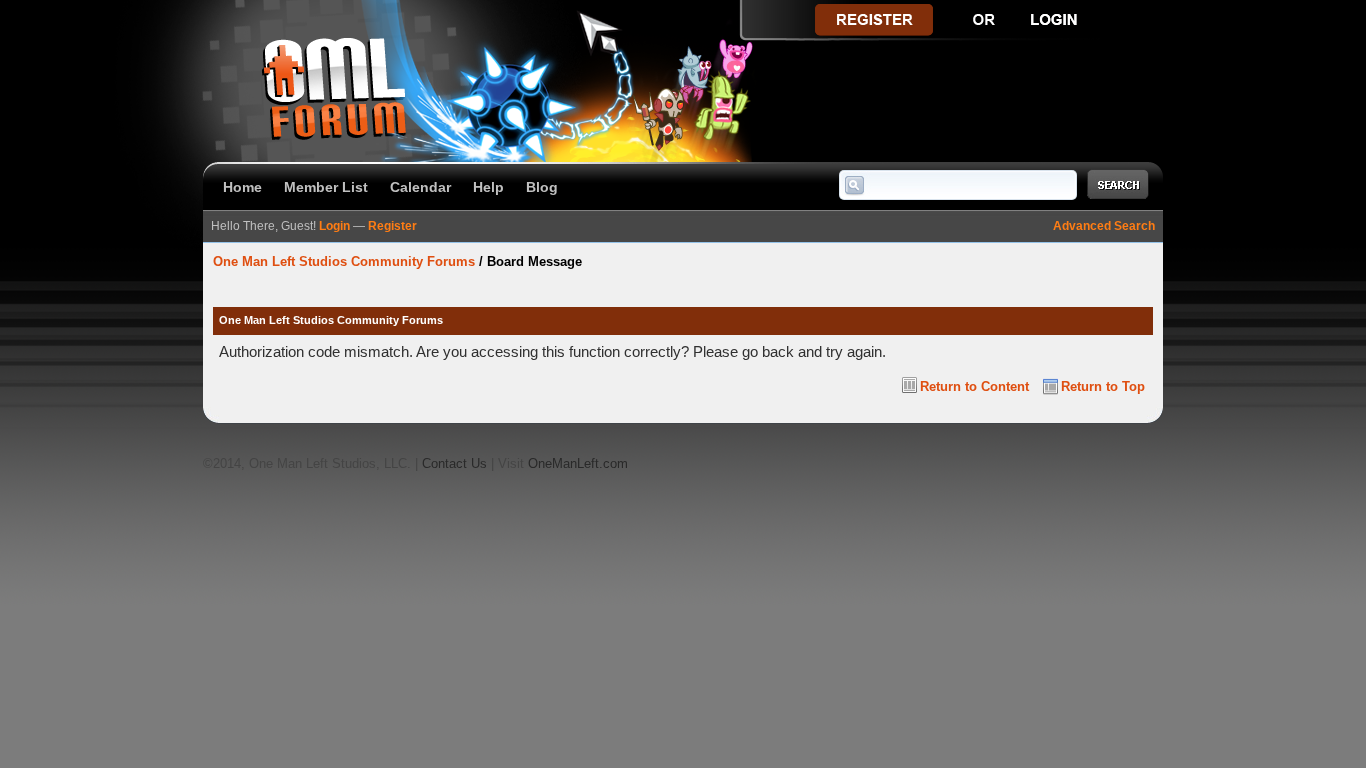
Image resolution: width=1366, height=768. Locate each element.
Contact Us (454, 463)
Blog (542, 187)
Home (242, 187)
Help (488, 187)
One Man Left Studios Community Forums (344, 261)
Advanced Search (1104, 226)
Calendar (420, 187)
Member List (326, 187)
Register (392, 226)
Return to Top (1103, 386)
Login (334, 226)
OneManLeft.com (578, 463)
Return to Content (974, 386)
